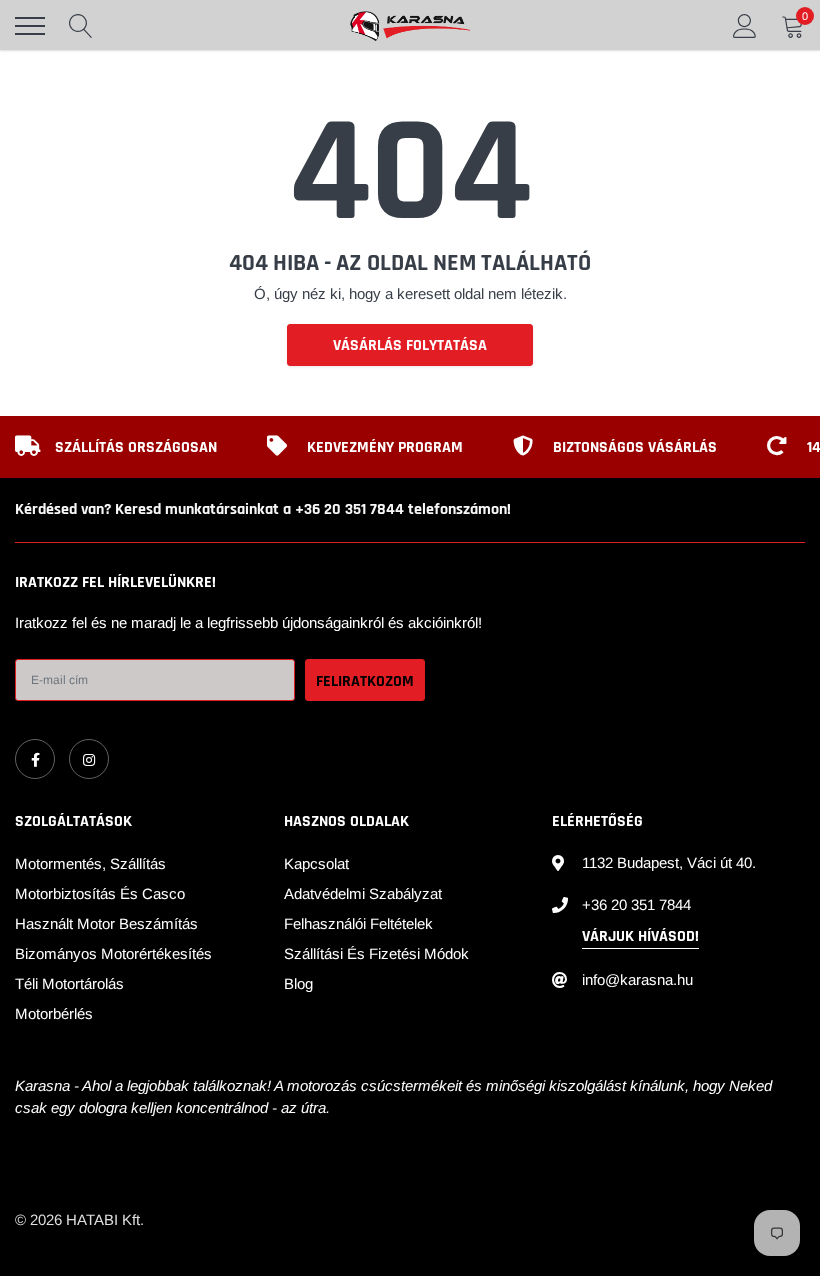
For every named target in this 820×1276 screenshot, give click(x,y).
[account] (745, 25)
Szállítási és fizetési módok (376, 953)
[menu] (30, 26)
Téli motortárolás (69, 983)
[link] (35, 759)
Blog (298, 983)
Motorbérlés (54, 1013)
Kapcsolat (316, 863)
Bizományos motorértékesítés (113, 953)
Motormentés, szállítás (90, 863)
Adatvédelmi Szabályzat (363, 893)
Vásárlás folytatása (410, 345)
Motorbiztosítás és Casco (100, 893)
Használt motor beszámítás (106, 923)
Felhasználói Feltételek (358, 923)
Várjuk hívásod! (640, 936)
